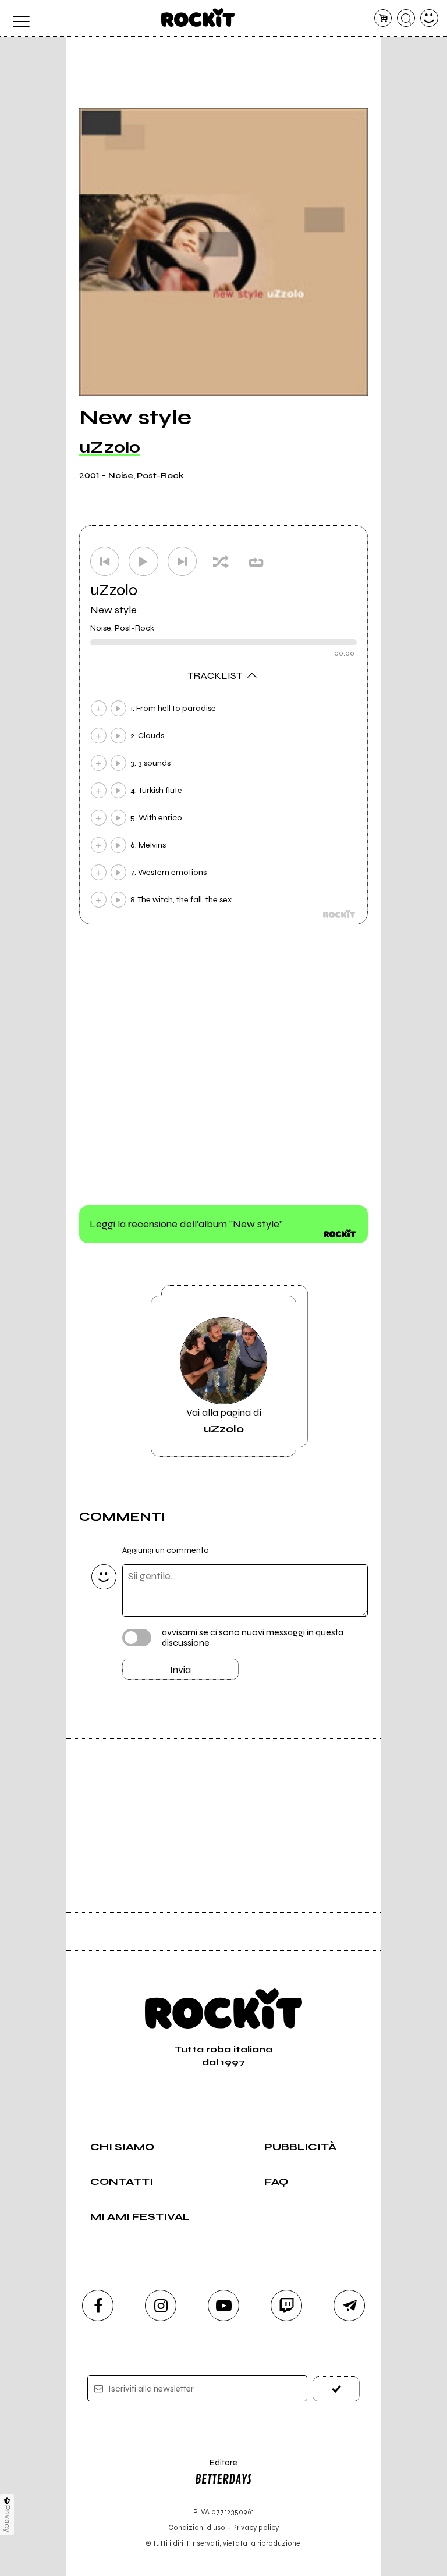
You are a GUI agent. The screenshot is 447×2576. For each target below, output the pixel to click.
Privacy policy (256, 2527)
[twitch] (286, 2305)
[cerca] (406, 18)
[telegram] (349, 2305)
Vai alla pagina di (224, 1421)
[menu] (18, 18)
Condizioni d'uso (197, 2527)
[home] (198, 17)
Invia (180, 1670)
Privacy (7, 2519)
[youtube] (223, 2305)
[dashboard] (429, 18)
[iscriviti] (336, 2389)
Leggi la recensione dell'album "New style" (186, 1224)
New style (113, 610)
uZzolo (110, 447)
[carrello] (383, 18)
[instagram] (161, 2305)
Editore (216, 2468)
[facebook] (98, 2305)
